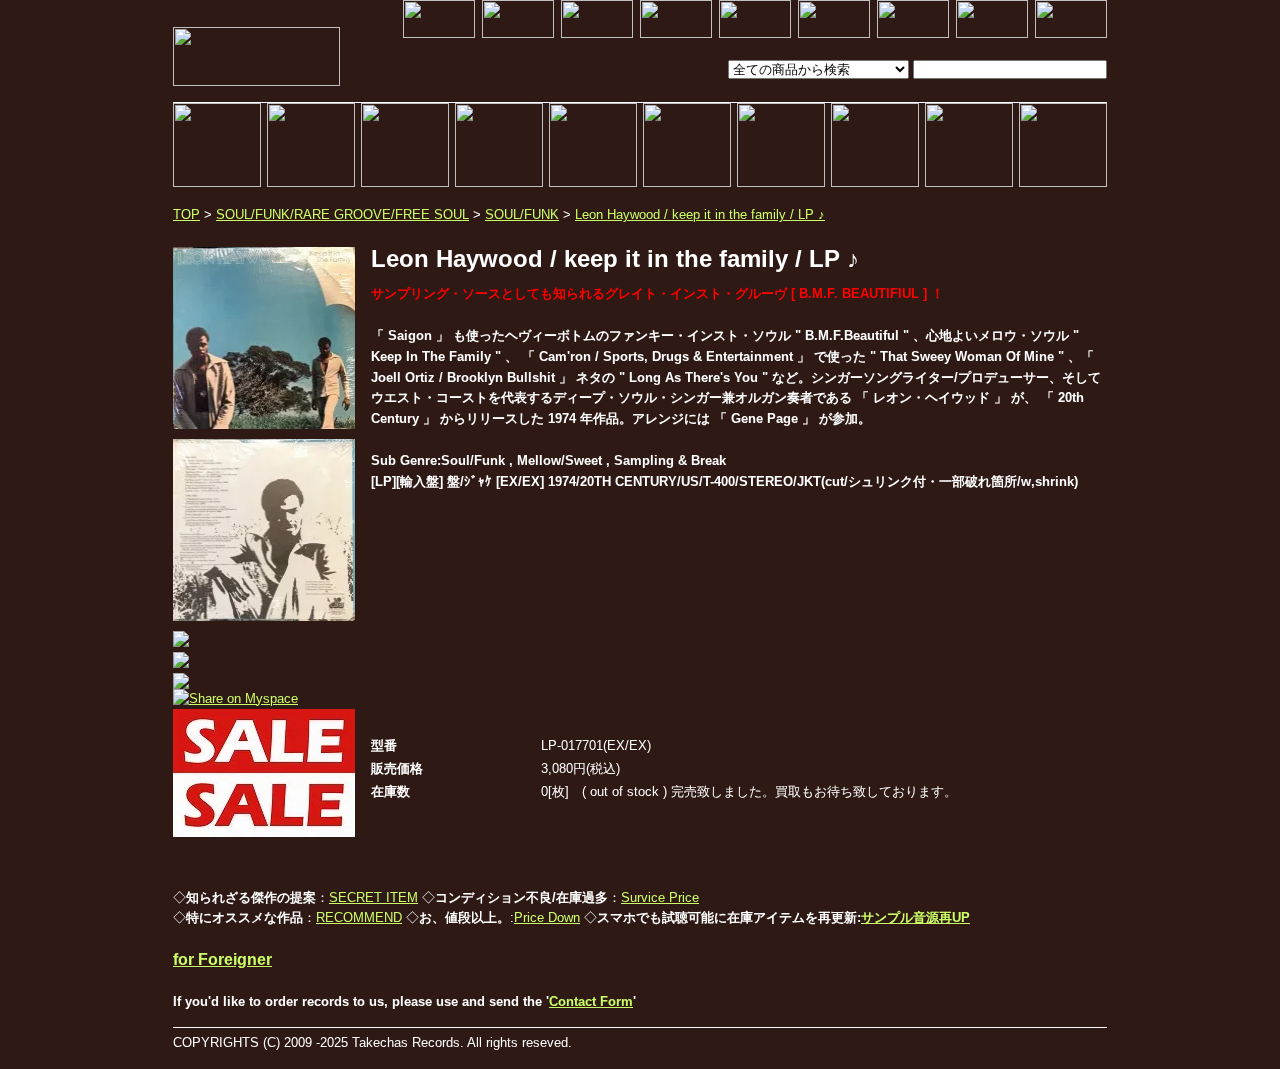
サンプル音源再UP (915, 917)
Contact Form (591, 1001)
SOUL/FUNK (522, 214)
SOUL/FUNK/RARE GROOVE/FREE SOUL (342, 214)
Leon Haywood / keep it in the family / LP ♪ (700, 214)
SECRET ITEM (373, 897)
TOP (186, 214)
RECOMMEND (359, 917)
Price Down (547, 917)
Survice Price (660, 897)
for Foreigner (222, 959)
